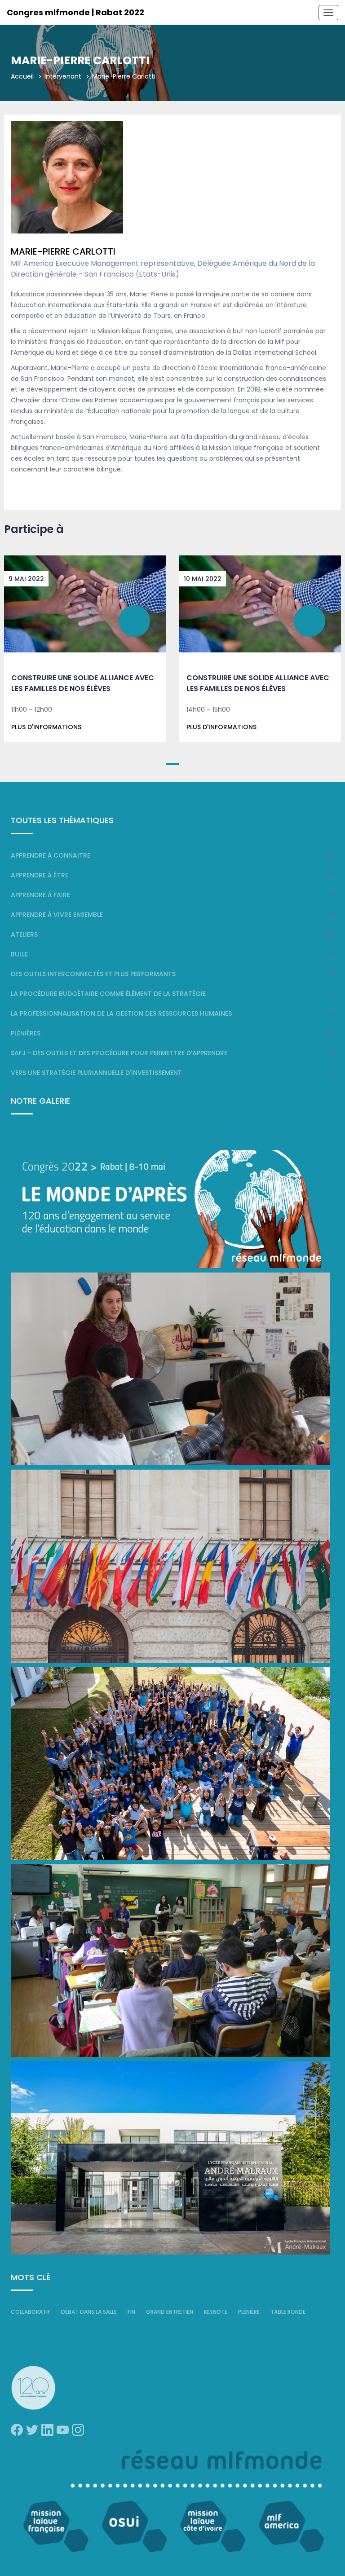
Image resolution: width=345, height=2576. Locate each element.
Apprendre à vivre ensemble (57, 915)
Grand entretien (170, 2312)
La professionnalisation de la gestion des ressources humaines (121, 1013)
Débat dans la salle (89, 2312)
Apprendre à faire (40, 895)
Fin (131, 2312)
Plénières (26, 1033)
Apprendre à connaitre (51, 855)
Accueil (22, 76)
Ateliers (24, 934)
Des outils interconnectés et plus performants (93, 974)
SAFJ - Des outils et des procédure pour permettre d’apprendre (119, 1053)
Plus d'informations (46, 727)
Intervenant (63, 76)
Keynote (216, 2312)
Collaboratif (31, 2312)
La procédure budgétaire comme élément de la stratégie (108, 994)
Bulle (19, 954)
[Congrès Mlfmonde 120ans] (170, 1209)
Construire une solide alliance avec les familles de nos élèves (83, 683)
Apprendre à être (40, 875)
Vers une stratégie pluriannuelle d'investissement (96, 1073)
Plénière (249, 2312)
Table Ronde (288, 2312)
